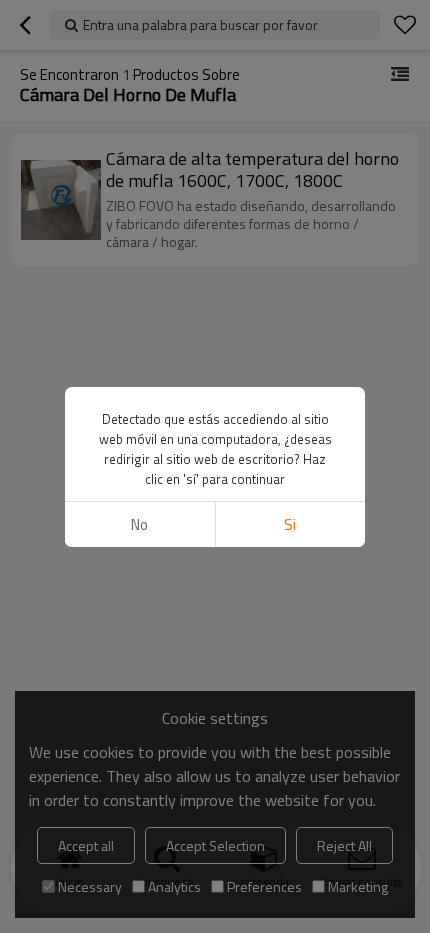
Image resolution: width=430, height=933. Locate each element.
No (139, 524)
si (290, 524)
